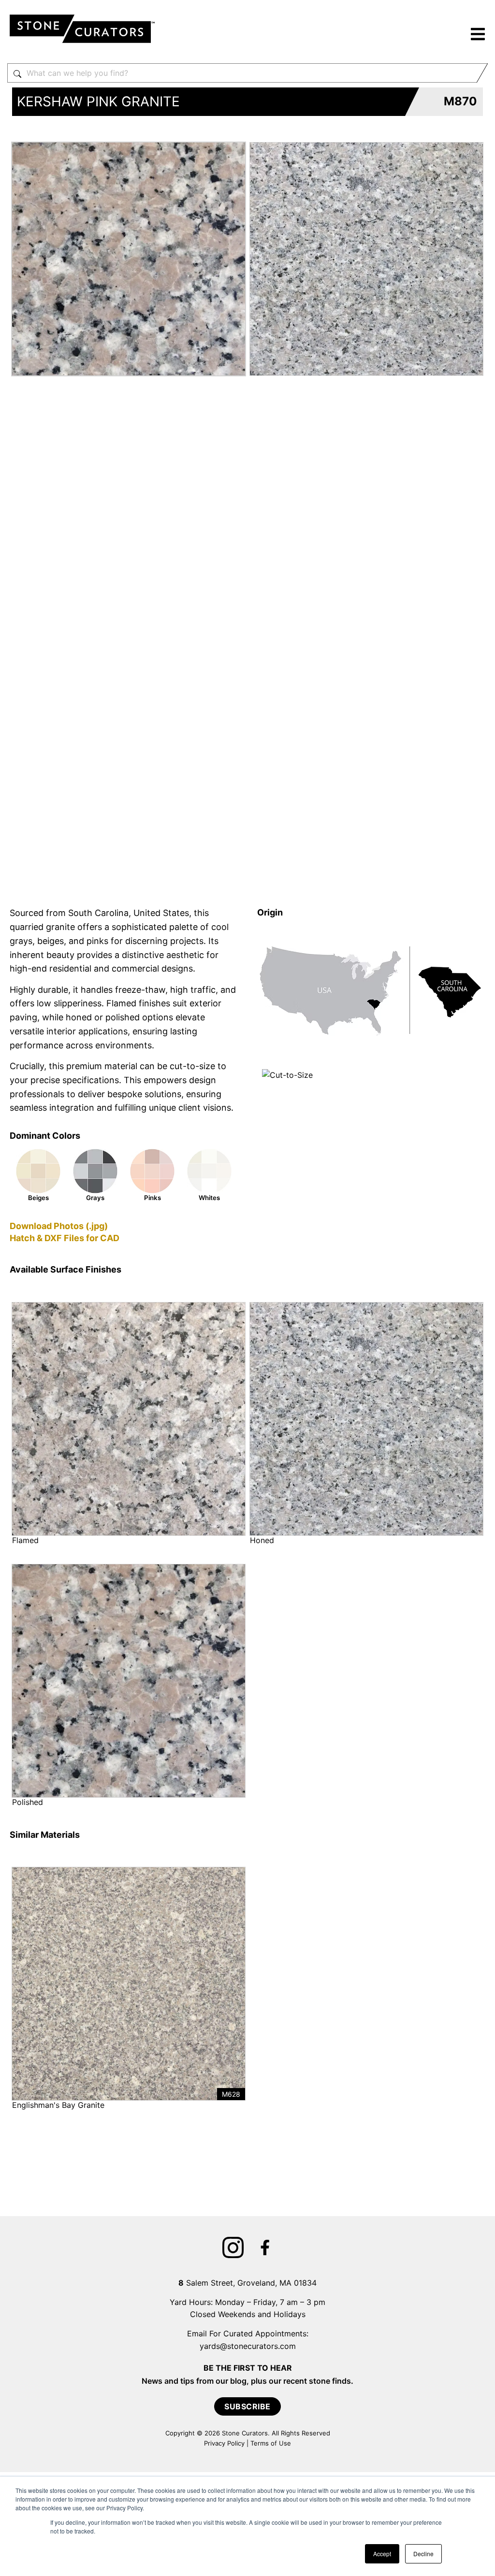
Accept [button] (382, 2554)
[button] (478, 36)
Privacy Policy (224, 2443)
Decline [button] (423, 2554)
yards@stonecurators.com (248, 2346)
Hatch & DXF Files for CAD (65, 1238)
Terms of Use (271, 2443)
